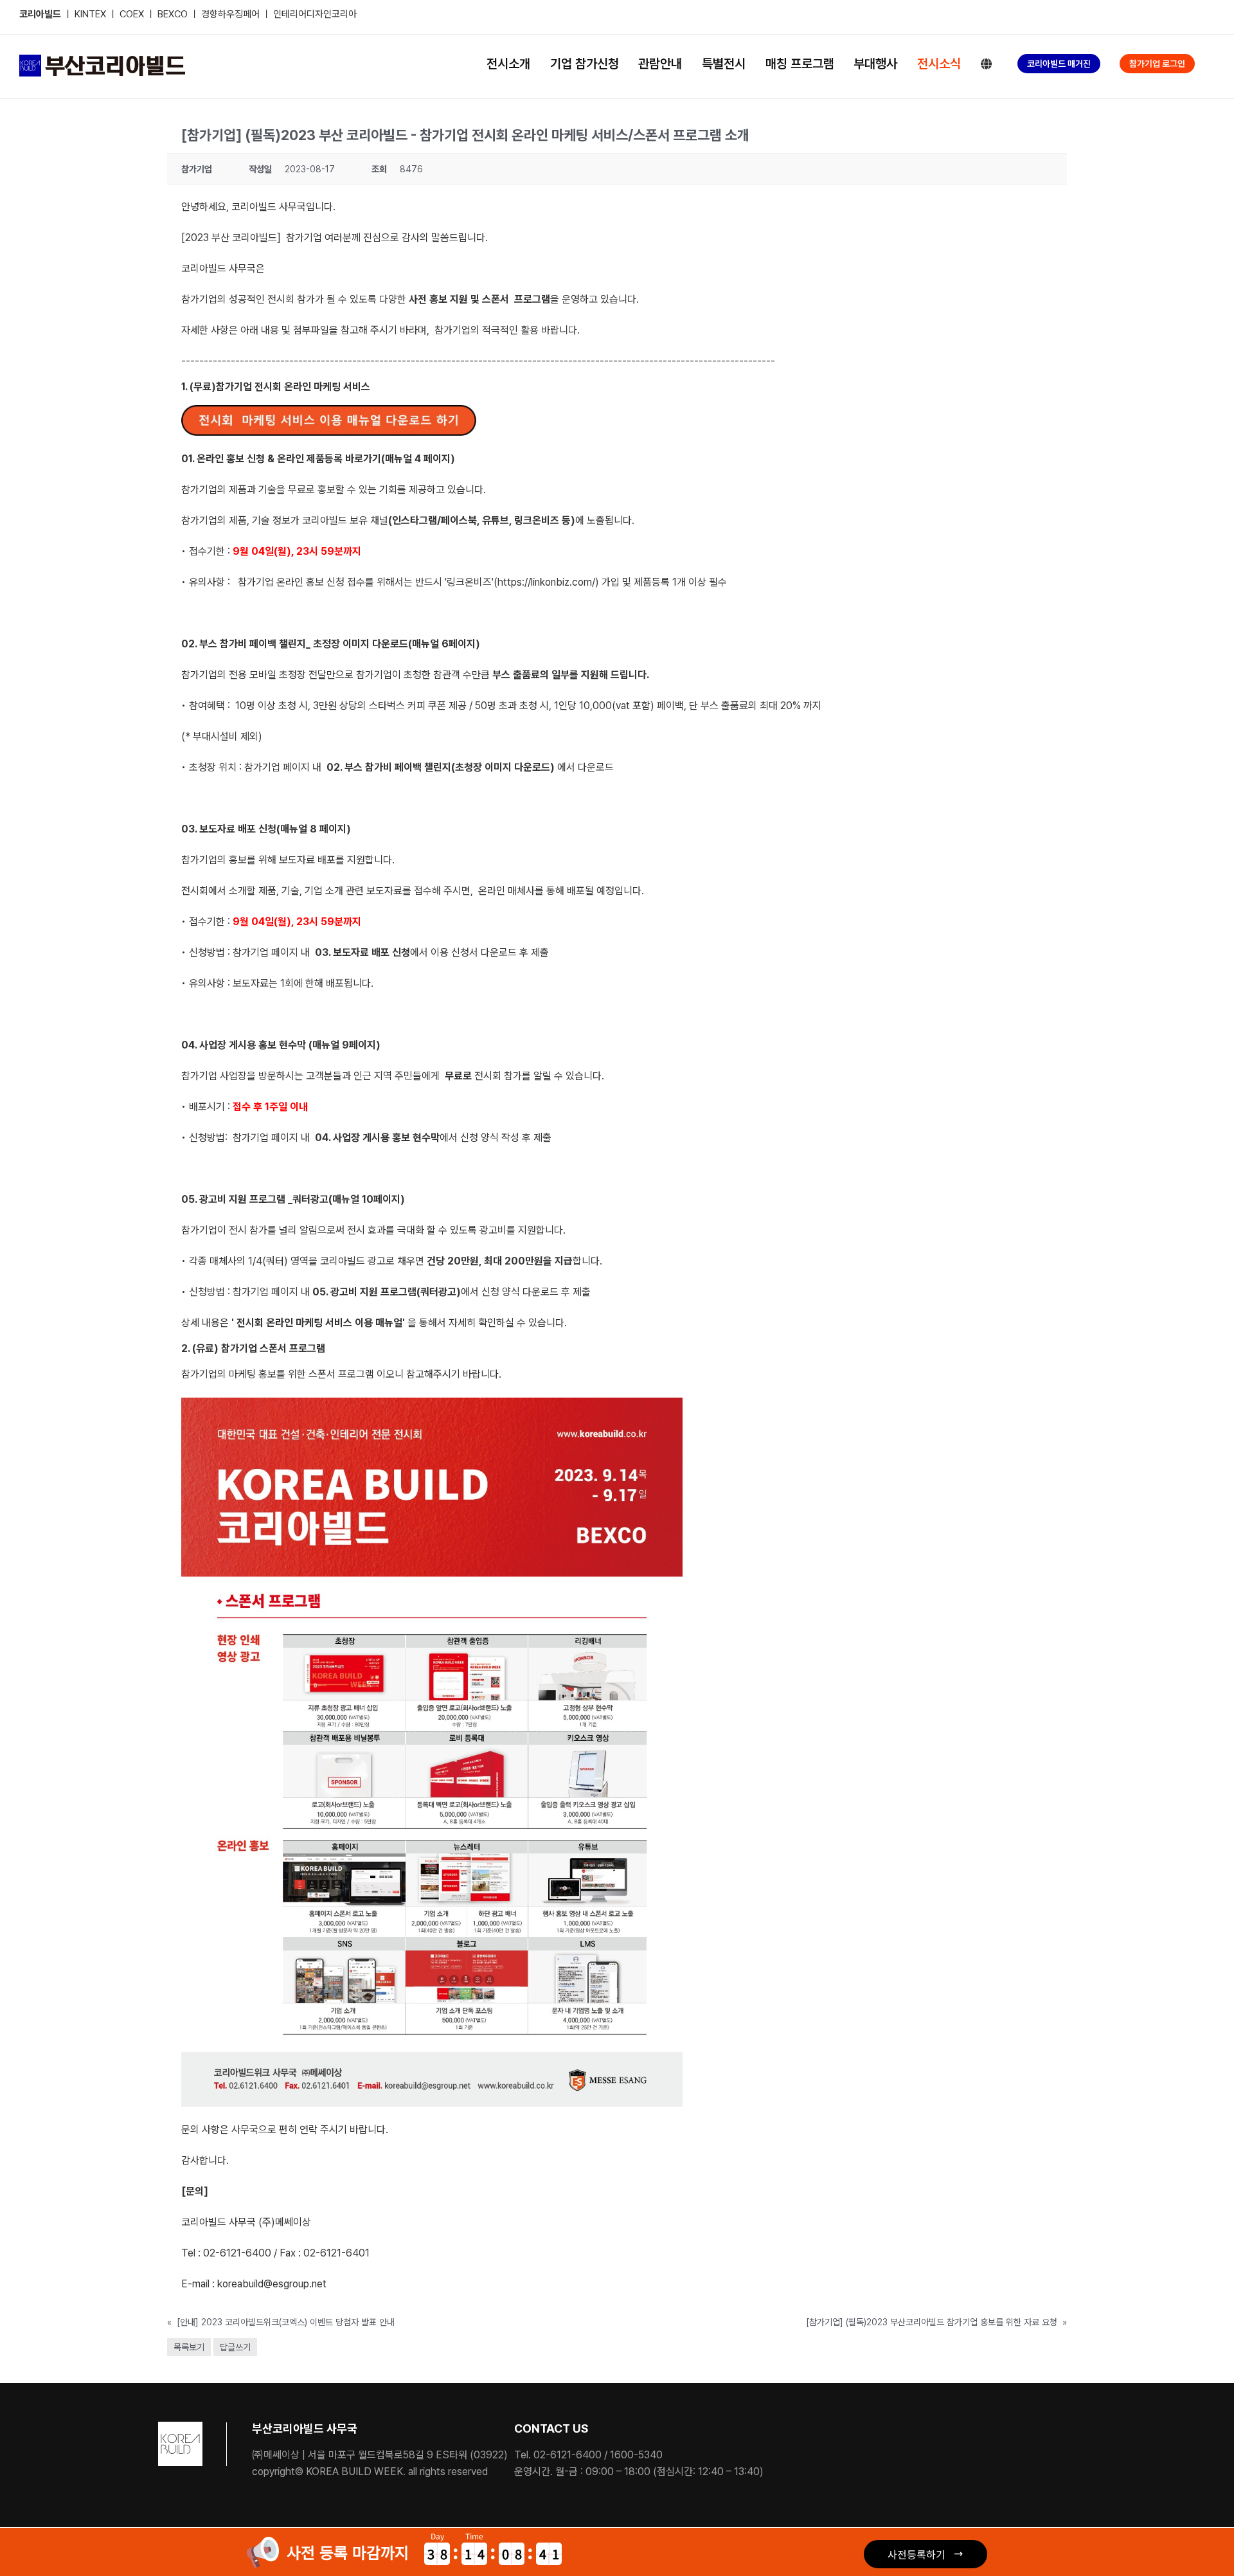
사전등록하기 (917, 2554)
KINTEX (92, 14)
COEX (133, 14)
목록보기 (189, 2347)
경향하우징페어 (230, 14)
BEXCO (173, 14)
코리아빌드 (40, 14)
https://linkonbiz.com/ (546, 582)
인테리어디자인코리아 (315, 14)
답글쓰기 (235, 2347)
